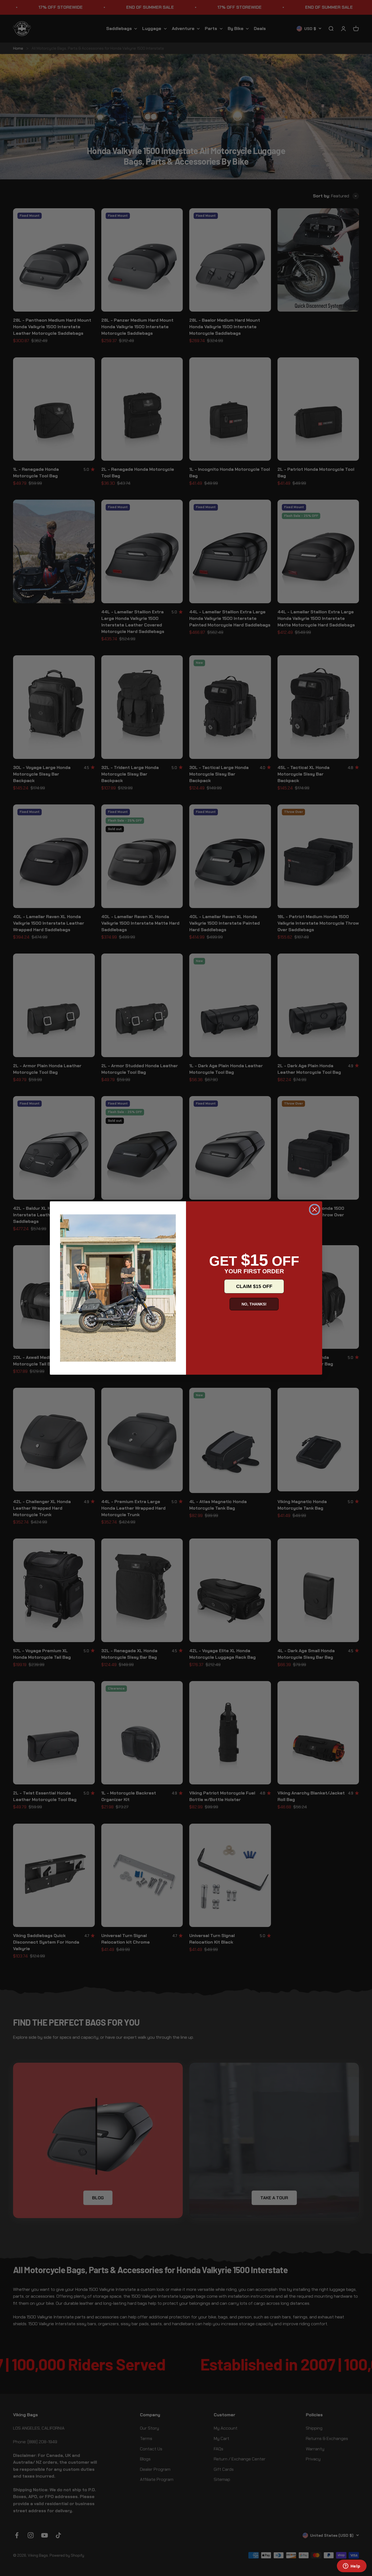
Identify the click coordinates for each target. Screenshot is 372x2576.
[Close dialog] (315, 1209)
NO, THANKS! (254, 1304)
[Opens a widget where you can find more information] (352, 2566)
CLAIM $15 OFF (254, 1286)
